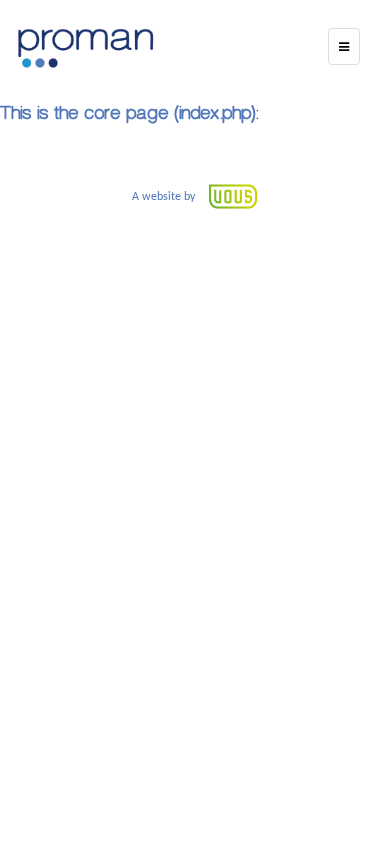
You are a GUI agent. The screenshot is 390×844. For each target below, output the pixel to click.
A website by (165, 197)
